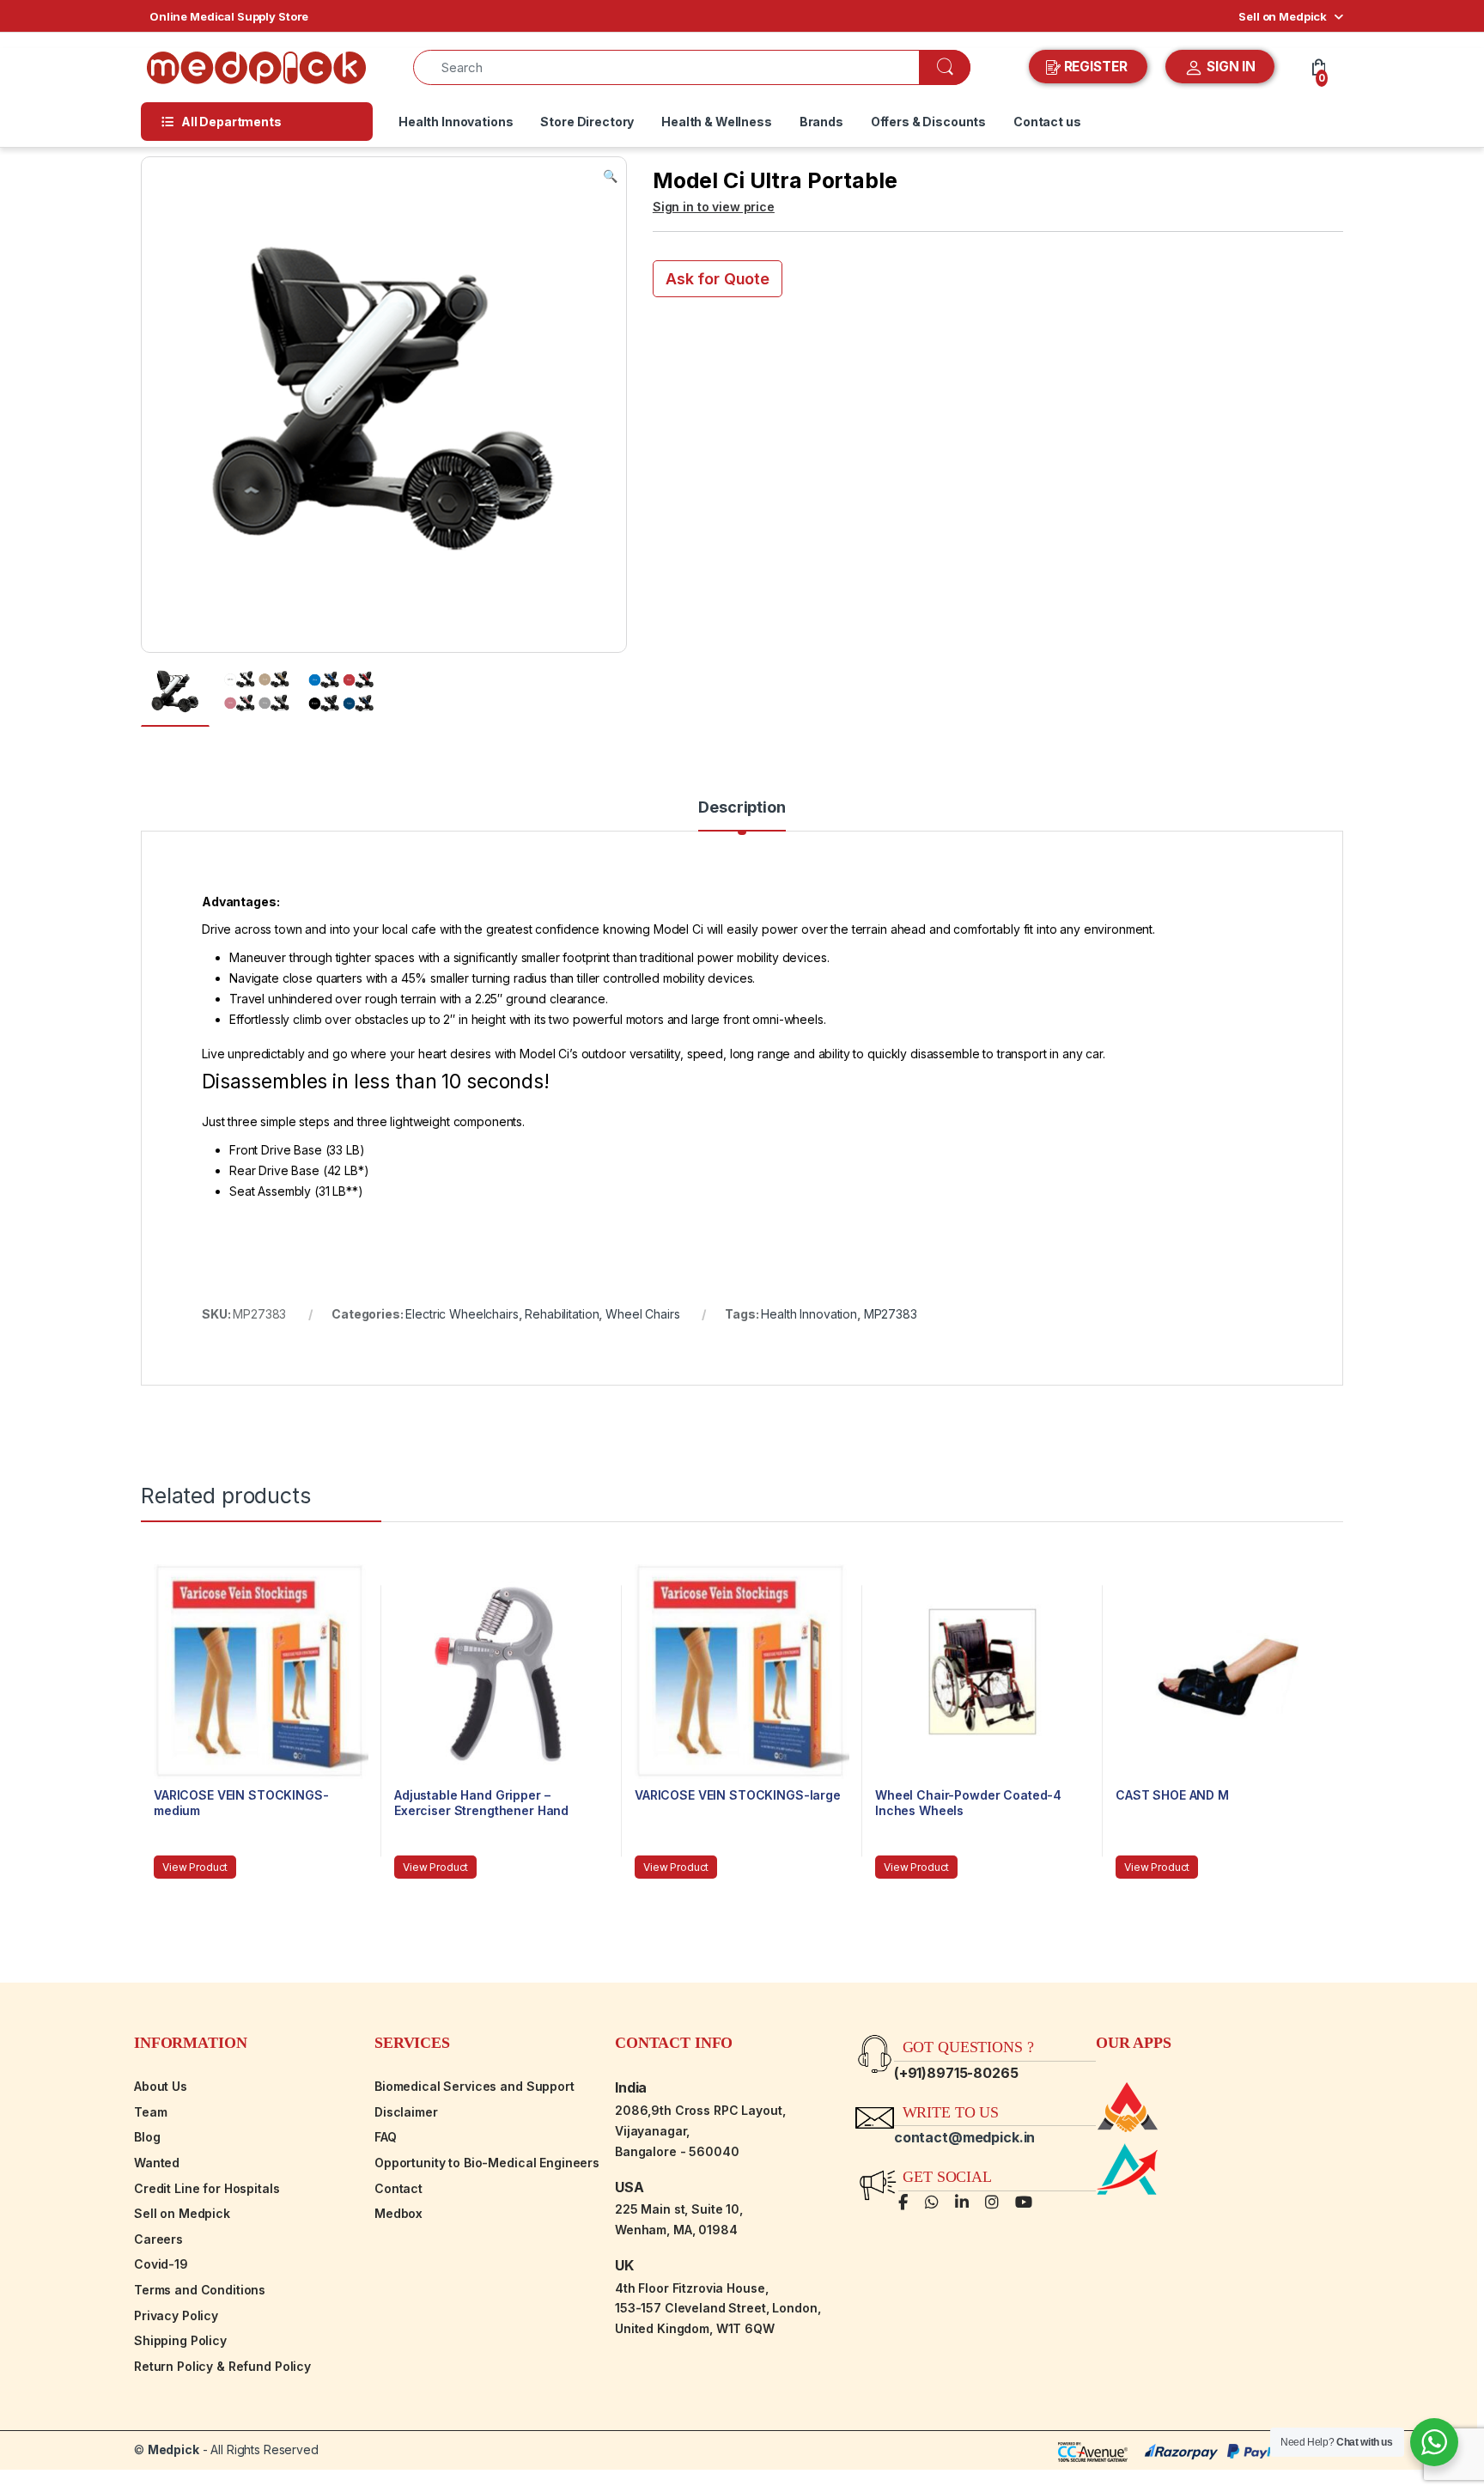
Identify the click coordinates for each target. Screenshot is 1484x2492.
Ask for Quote (718, 279)
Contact (398, 2188)
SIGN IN (1229, 67)
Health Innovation (809, 1314)
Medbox (398, 2213)
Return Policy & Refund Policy (222, 2366)
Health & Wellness (717, 122)
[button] (610, 176)
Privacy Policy (176, 2315)
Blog (147, 2137)
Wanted (157, 2163)
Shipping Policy (180, 2340)
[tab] (742, 815)
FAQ (386, 2137)
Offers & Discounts (928, 122)
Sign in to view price (714, 207)
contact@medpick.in (964, 2137)
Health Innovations (456, 122)
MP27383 (891, 1314)
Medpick (173, 2449)
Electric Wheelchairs (462, 1314)
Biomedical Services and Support (474, 2086)
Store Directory (587, 122)
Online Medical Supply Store (229, 16)
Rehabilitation (562, 1314)
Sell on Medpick (1283, 16)
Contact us (1047, 122)
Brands (821, 122)
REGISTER (1096, 67)
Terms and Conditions (200, 2290)
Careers (158, 2239)
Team (150, 2112)
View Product (195, 1867)
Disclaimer (406, 2112)
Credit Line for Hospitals (207, 2188)
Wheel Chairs (642, 1314)
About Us (161, 2086)
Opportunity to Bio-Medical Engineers (487, 2163)
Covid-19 (161, 2264)
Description (742, 808)
